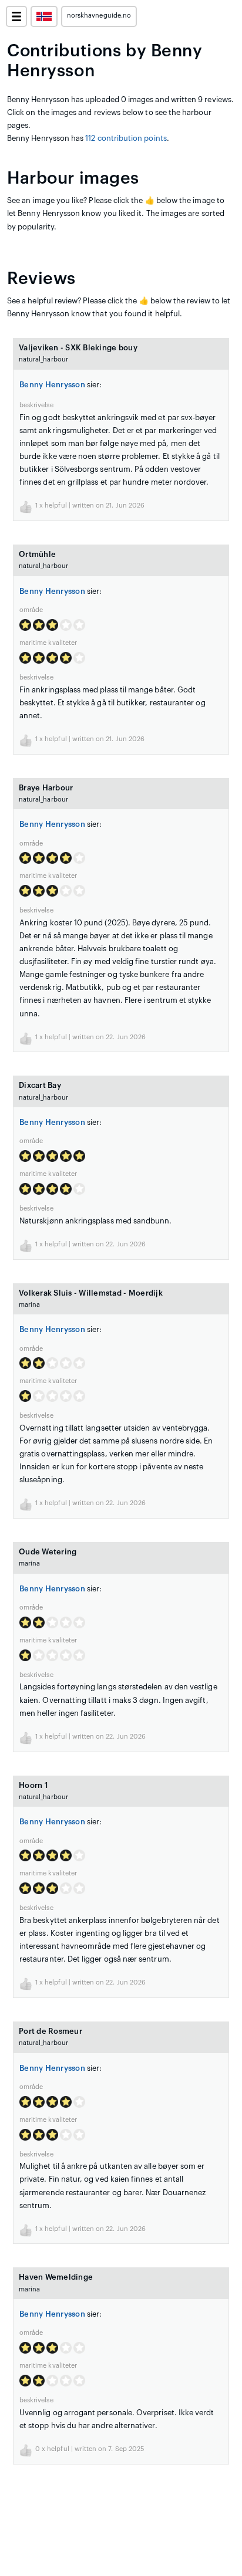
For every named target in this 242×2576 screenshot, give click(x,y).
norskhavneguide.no (99, 16)
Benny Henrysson (52, 385)
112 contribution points (126, 138)
